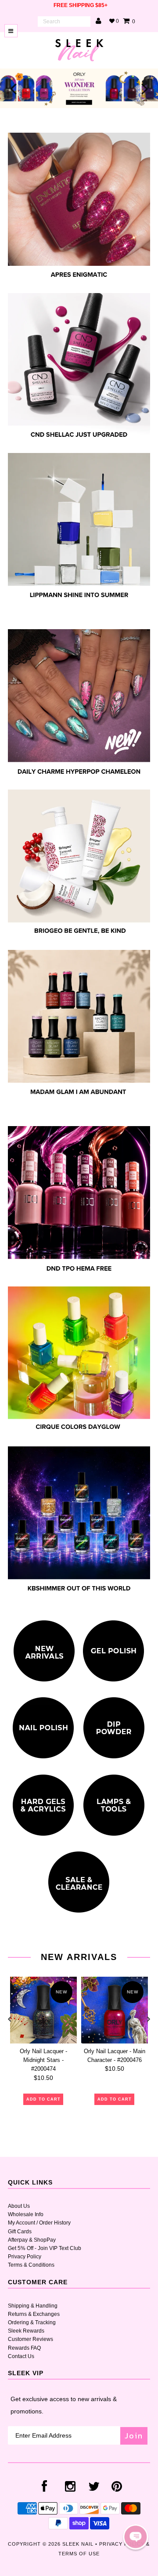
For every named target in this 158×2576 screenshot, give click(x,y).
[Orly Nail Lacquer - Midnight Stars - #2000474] (43, 2010)
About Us (19, 2206)
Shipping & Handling (33, 2306)
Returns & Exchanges (34, 2314)
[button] (136, 2537)
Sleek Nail (78, 2544)
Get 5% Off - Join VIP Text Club (45, 2248)
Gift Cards (20, 2232)
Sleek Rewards (26, 2331)
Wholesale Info (26, 2214)
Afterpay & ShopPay (32, 2240)
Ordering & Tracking (32, 2322)
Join (134, 2436)
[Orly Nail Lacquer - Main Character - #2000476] (115, 2010)
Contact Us (21, 2356)
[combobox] (64, 22)
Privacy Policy (25, 2257)
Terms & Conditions (31, 2265)
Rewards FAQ (24, 2348)
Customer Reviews (31, 2339)
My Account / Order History (39, 2223)
